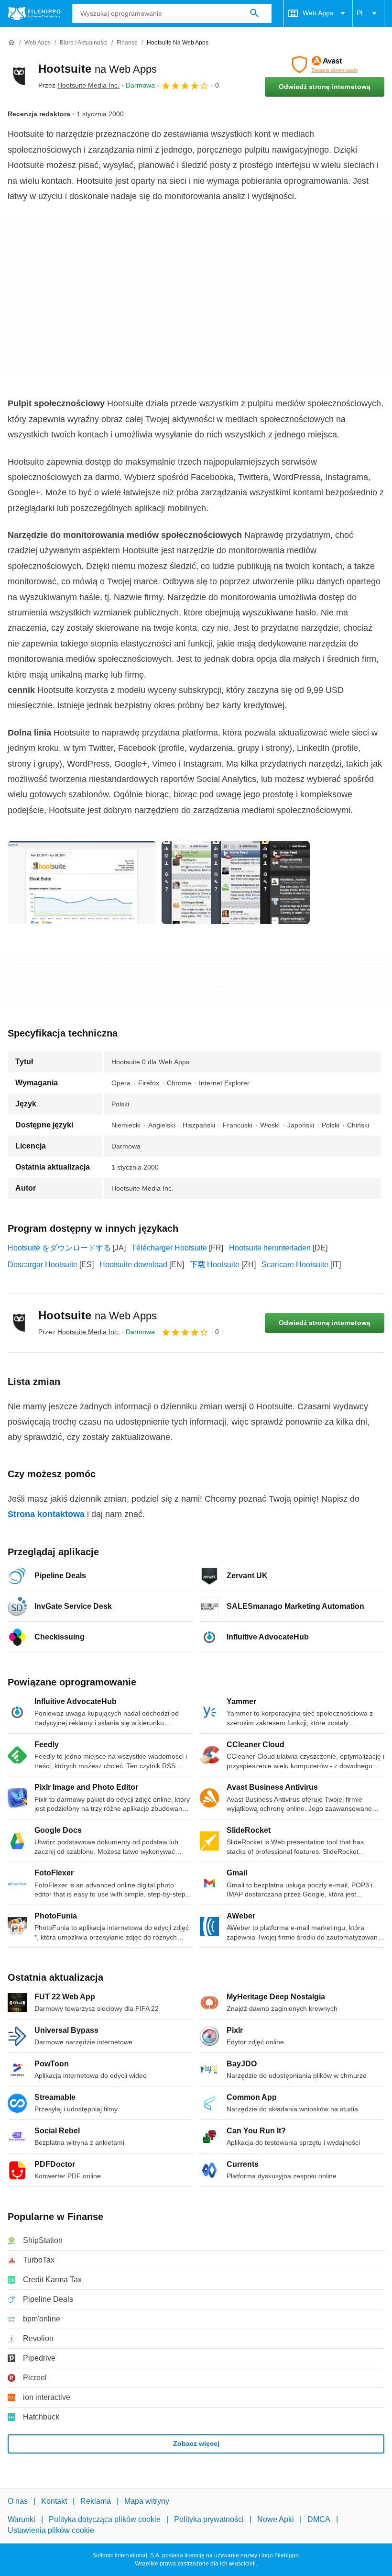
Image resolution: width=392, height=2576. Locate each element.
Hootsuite (98, 69)
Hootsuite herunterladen (270, 1248)
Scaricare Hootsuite (295, 1265)
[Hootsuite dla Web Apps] (19, 76)
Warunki (22, 2519)
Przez (79, 85)
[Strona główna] (11, 43)
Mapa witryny (147, 2501)
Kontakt (54, 2501)
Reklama (96, 2501)
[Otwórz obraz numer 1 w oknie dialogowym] (236, 882)
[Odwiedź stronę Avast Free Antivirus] (325, 65)
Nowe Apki (276, 2519)
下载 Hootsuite (215, 1265)
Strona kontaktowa (46, 1514)
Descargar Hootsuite (43, 1265)
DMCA (319, 2519)
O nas (18, 2501)
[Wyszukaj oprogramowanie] (254, 13)
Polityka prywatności (209, 2519)
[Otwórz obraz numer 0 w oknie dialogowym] (82, 882)
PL (361, 13)
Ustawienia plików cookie (51, 2530)
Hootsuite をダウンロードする (59, 1248)
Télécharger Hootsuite (169, 1248)
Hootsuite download (133, 1265)
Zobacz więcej (196, 2443)
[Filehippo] (34, 13)
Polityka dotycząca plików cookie (105, 2519)
